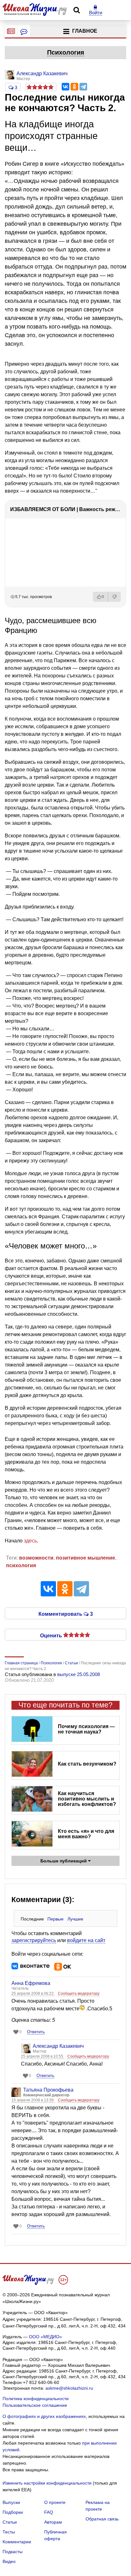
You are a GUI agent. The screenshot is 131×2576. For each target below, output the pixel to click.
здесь (30, 1541)
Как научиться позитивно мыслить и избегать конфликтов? (87, 1799)
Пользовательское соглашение (35, 2405)
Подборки (13, 2512)
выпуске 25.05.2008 (79, 1674)
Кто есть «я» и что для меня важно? (86, 1834)
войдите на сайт (86, 1940)
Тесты (9, 2532)
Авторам (53, 2522)
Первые (55, 1919)
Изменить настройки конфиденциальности (47, 2483)
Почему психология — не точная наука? (86, 1729)
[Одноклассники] (74, 87)
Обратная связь (102, 2519)
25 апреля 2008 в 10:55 (43, 2056)
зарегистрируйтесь (34, 1940)
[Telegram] (83, 87)
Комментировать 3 (66, 1614)
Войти (96, 13)
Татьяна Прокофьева (48, 2090)
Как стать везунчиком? (87, 1764)
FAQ (49, 2512)
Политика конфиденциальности (36, 2399)
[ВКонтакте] (65, 87)
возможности (36, 1558)
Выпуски (11, 2502)
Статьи (10, 2522)
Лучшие (75, 1919)
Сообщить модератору (79, 1994)
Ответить (36, 2032)
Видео (9, 2561)
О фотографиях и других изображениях (44, 2416)
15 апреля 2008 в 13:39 (33, 2100)
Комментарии (17, 2542)
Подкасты (13, 2552)
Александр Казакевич (58, 2046)
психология (21, 1565)
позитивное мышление (86, 1558)
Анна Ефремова (31, 1983)
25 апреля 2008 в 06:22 (33, 1994)
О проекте (55, 2502)
